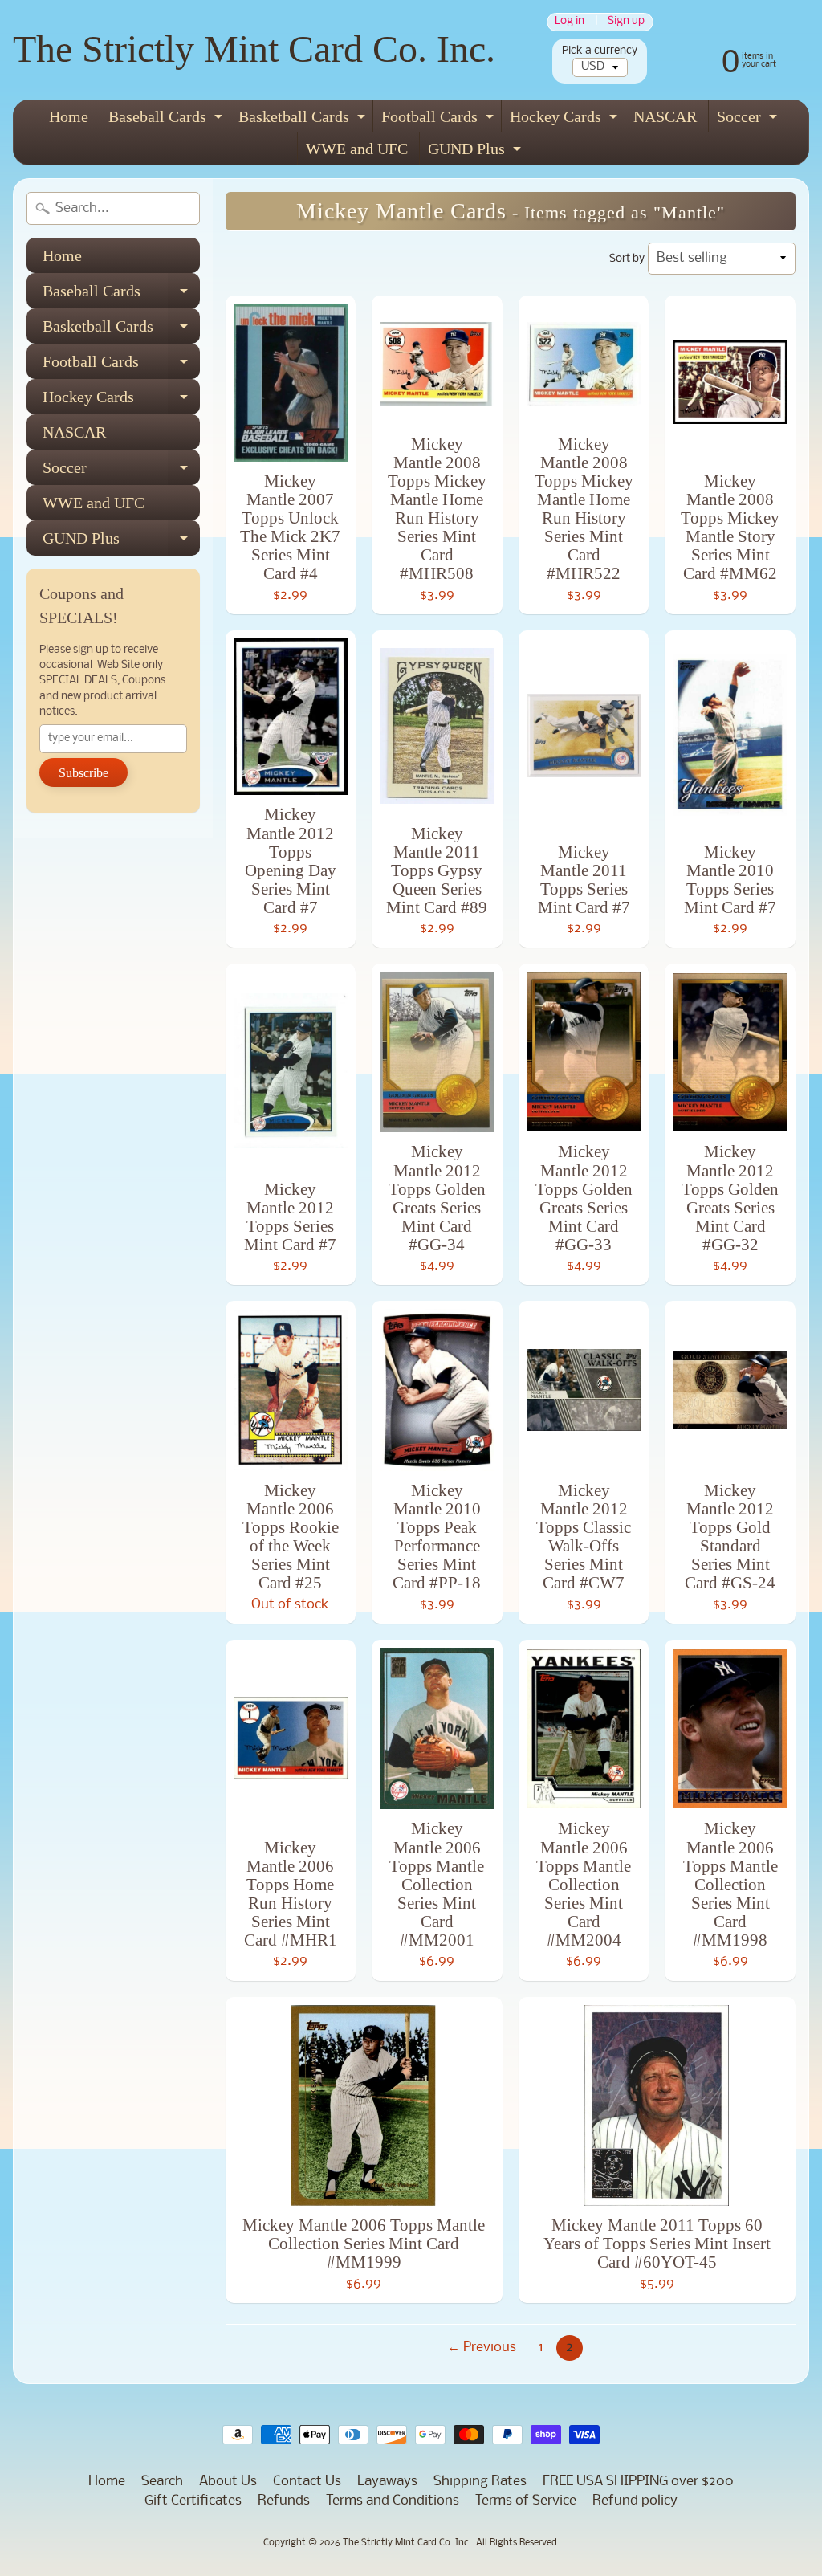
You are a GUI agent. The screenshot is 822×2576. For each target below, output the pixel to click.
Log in (570, 22)
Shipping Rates (480, 2482)
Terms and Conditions (393, 2501)
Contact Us (307, 2482)
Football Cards (439, 120)
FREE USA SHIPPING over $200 (638, 2482)
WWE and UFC (357, 149)
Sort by (627, 259)
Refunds (284, 2501)
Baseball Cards (167, 120)
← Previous (482, 2348)
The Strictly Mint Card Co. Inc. (254, 49)
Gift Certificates (193, 2501)
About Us (228, 2482)
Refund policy (635, 2501)
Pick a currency (600, 51)
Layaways (387, 2482)
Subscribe (83, 773)
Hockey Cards (566, 120)
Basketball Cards (304, 120)
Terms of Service (526, 2501)
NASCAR (665, 116)
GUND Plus (476, 152)
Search (162, 2482)
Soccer (749, 120)
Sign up (626, 22)
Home (69, 116)
